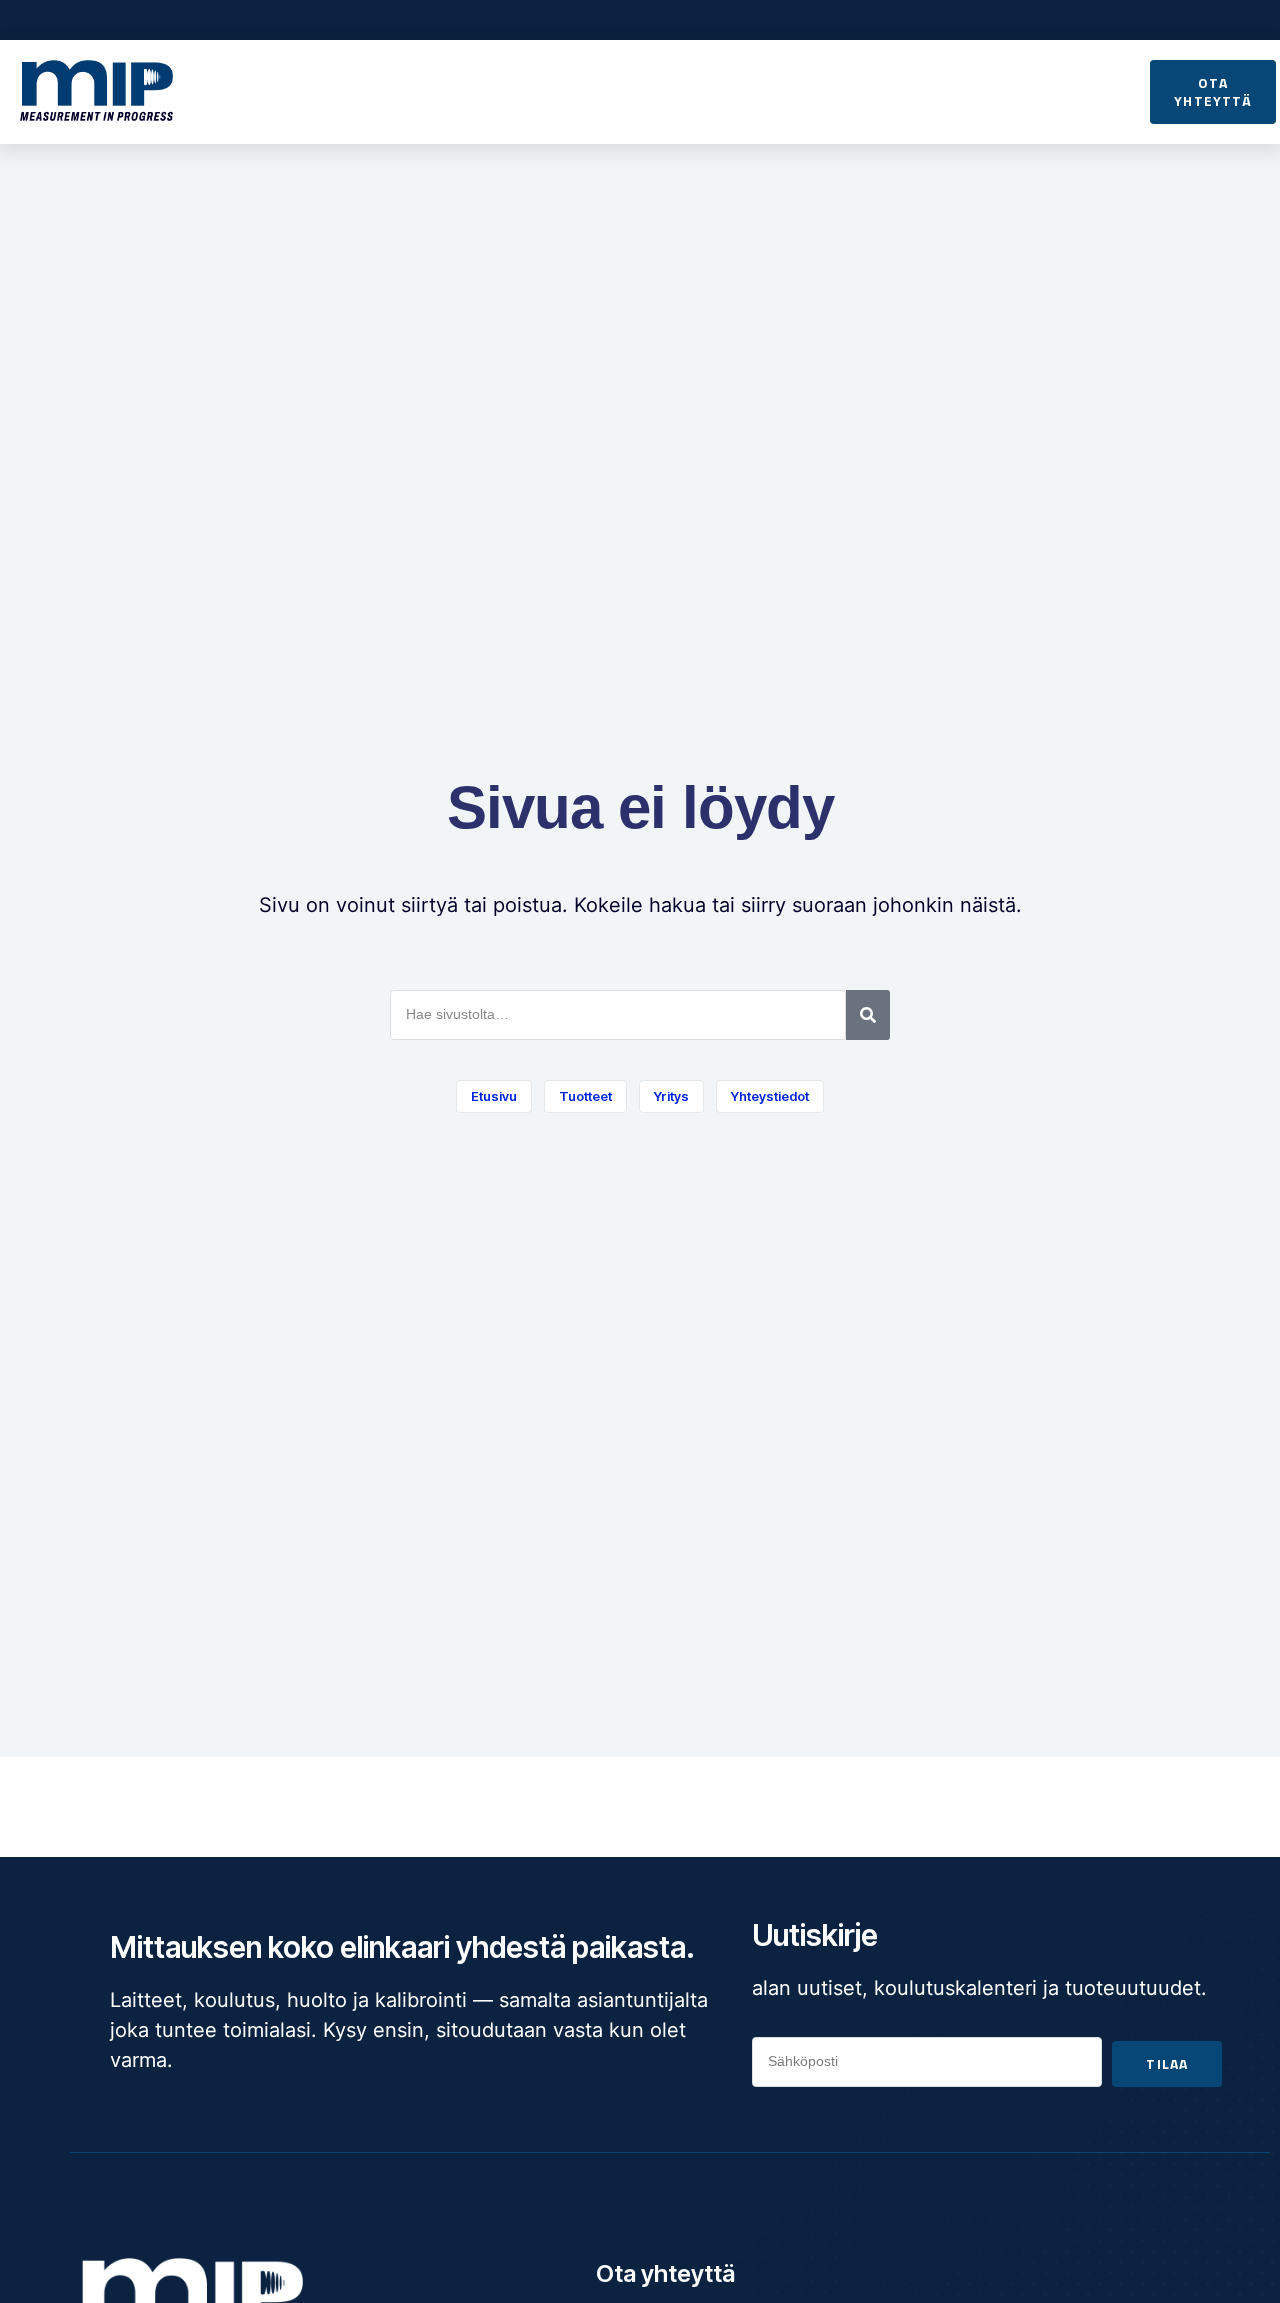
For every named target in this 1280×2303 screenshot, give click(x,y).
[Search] (868, 1015)
